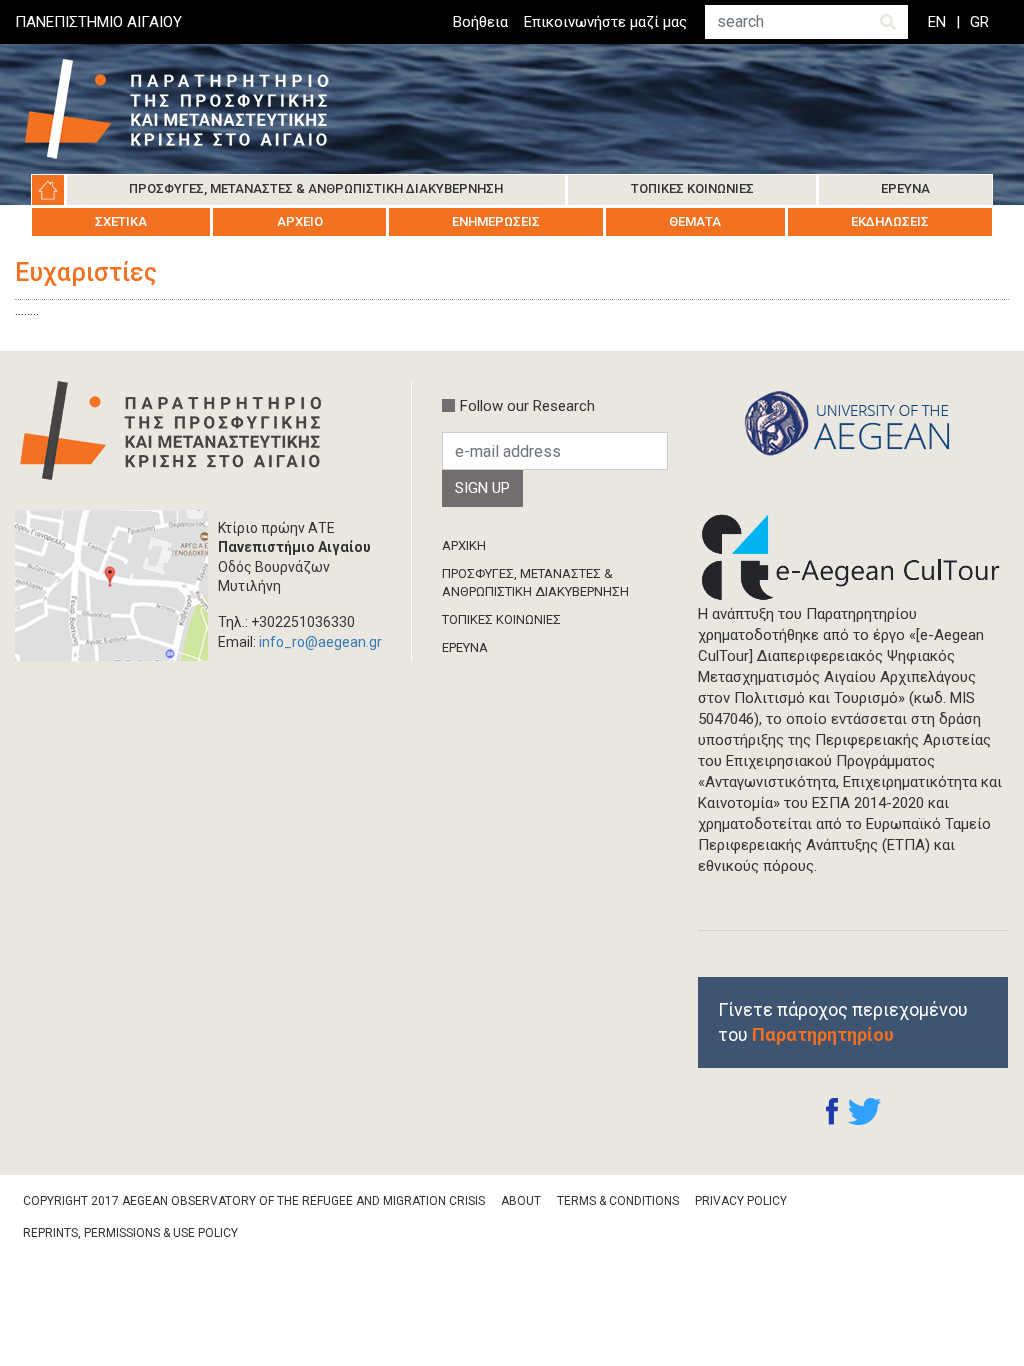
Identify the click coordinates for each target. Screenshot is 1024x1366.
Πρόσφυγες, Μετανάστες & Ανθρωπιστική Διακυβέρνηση (316, 188)
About (521, 1201)
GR (979, 22)
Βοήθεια (480, 22)
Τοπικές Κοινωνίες (692, 188)
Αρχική (48, 190)
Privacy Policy (741, 1201)
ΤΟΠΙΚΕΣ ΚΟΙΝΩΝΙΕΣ (501, 619)
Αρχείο (300, 221)
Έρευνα (905, 188)
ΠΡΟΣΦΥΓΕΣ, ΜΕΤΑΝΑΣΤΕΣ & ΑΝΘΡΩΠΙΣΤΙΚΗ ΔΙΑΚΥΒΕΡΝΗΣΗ (535, 582)
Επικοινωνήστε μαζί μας (605, 22)
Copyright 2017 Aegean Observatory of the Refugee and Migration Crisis (254, 1201)
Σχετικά (121, 221)
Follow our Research (527, 406)
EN (937, 22)
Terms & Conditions (618, 1201)
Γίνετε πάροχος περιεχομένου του (843, 1022)
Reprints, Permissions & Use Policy (130, 1233)
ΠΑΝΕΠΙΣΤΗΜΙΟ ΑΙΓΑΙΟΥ (98, 22)
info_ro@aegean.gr (320, 642)
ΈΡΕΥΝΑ (465, 647)
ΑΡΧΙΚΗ (464, 545)
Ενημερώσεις (496, 221)
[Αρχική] (192, 109)
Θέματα (695, 221)
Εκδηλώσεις (890, 221)
